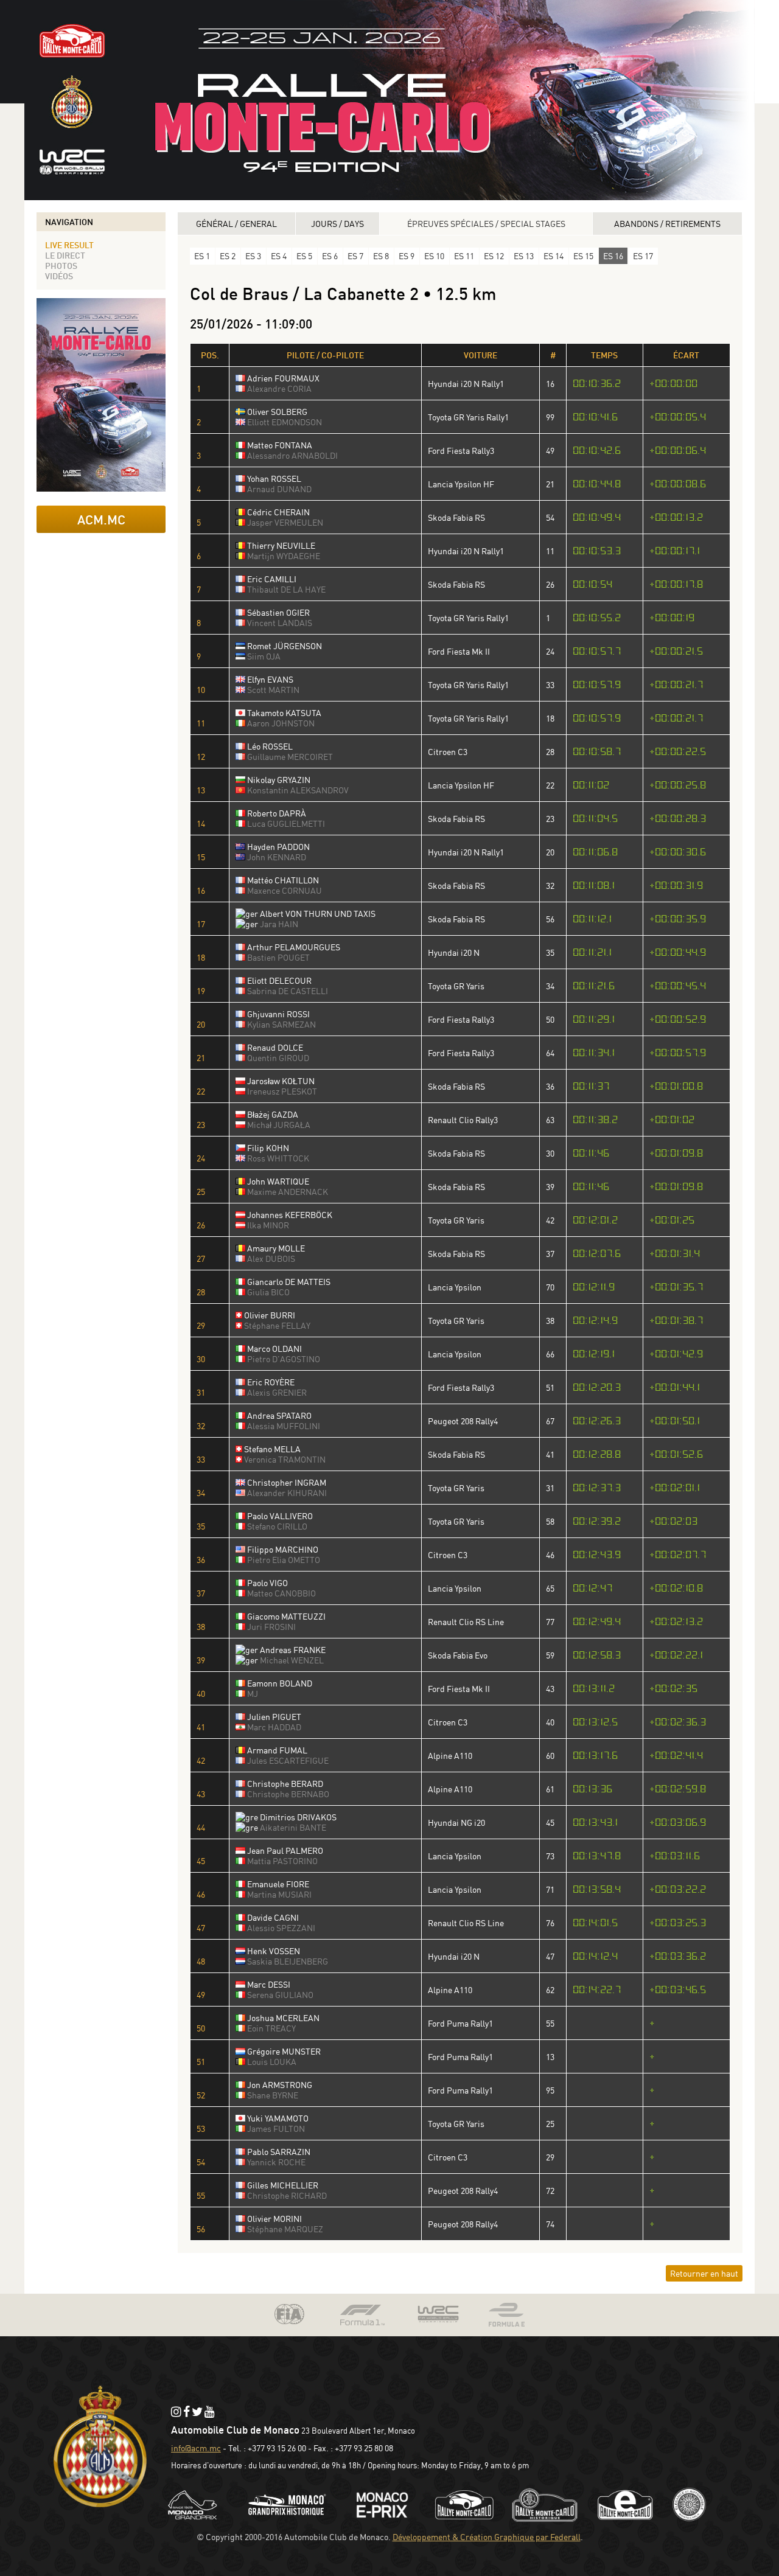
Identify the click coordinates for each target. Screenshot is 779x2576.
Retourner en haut (704, 2273)
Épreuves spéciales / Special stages (486, 224)
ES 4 (279, 256)
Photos (61, 266)
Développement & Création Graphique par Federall (487, 2537)
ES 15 (583, 256)
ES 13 (524, 256)
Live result (69, 245)
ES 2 (228, 256)
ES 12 (494, 256)
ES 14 (554, 256)
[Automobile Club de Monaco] (100, 2509)
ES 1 (202, 256)
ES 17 (643, 256)
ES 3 (253, 256)
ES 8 (381, 256)
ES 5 (304, 256)
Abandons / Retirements (667, 224)
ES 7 (355, 256)
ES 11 (464, 256)
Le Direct (65, 255)
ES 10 (434, 256)
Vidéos (59, 276)
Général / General (236, 224)
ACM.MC (101, 519)
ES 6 (330, 256)
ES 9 (407, 256)
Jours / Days (337, 224)
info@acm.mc (196, 2448)
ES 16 (613, 256)
